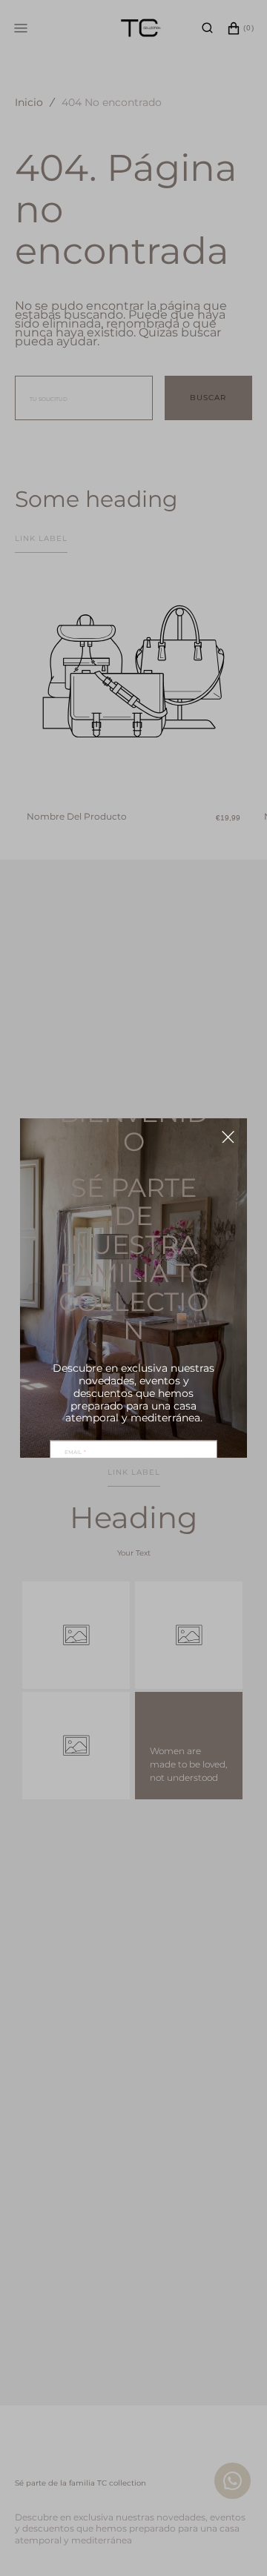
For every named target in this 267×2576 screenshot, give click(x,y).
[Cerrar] (228, 1137)
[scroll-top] (233, 2486)
